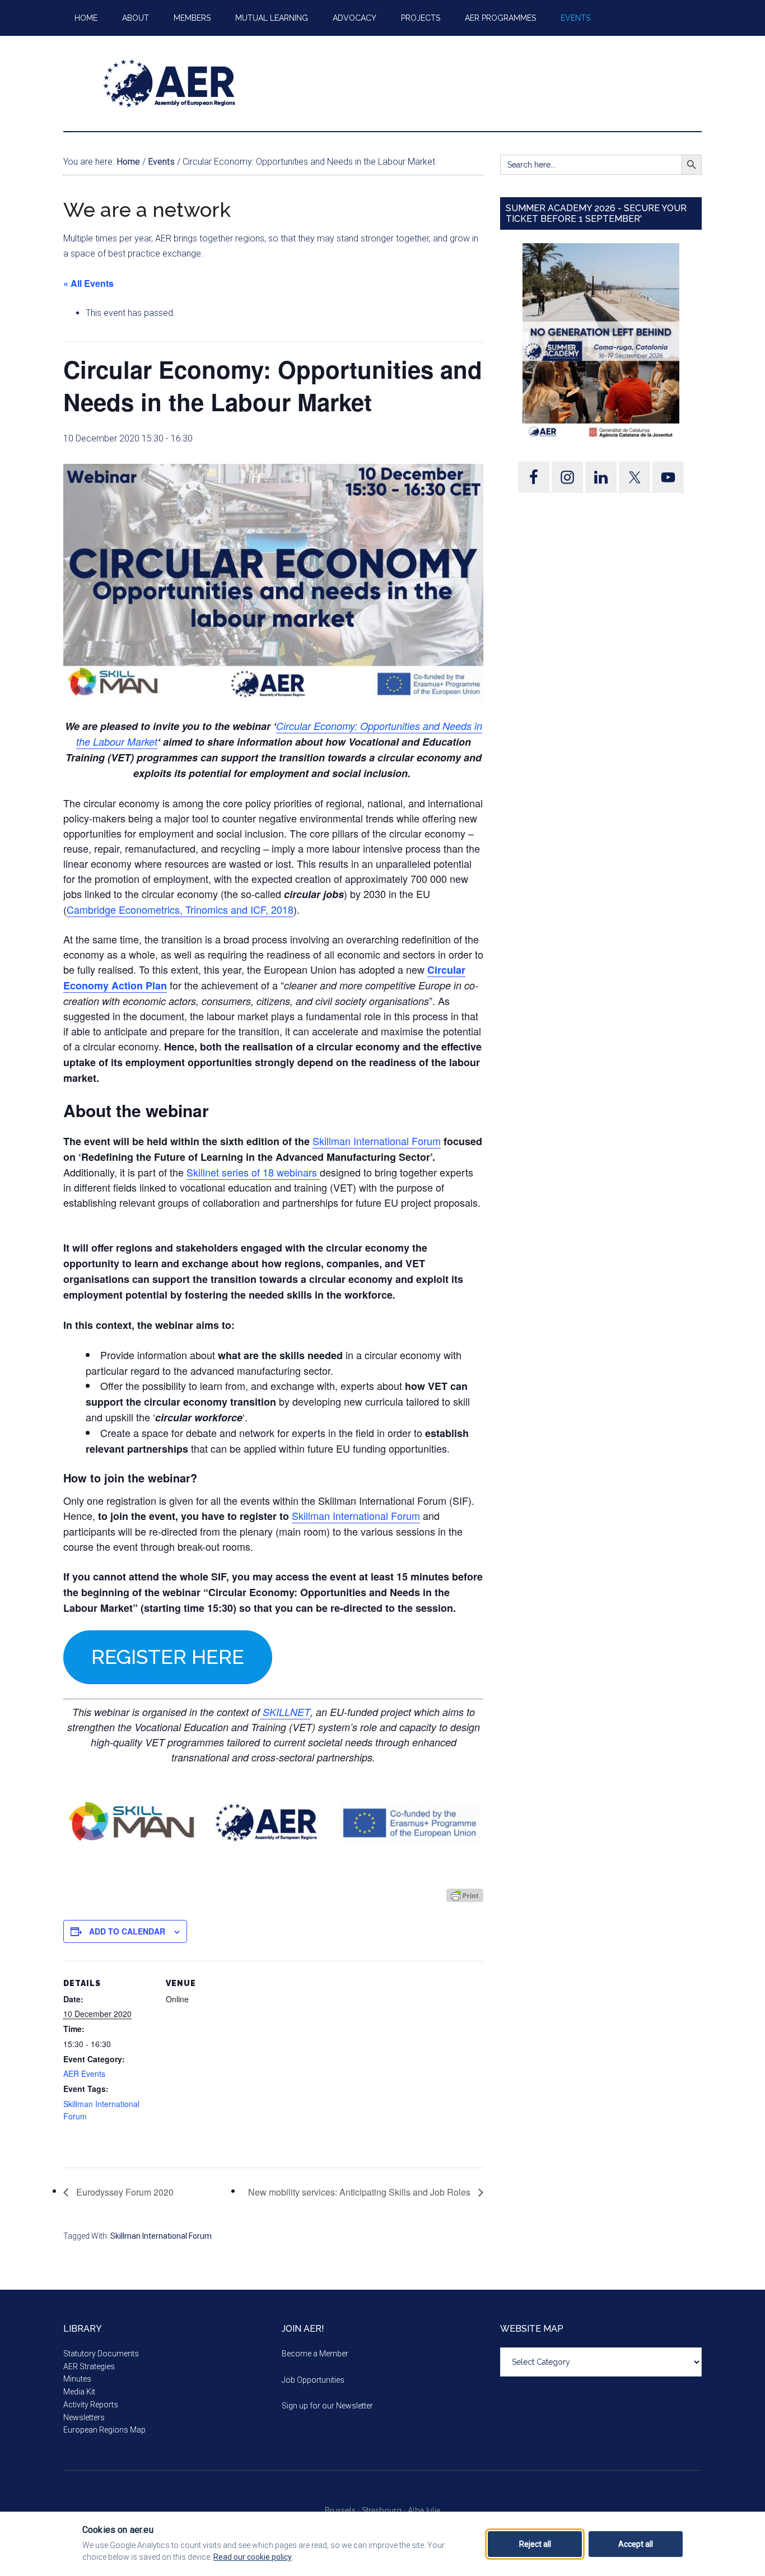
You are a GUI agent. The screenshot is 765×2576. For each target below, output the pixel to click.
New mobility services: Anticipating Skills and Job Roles (360, 2192)
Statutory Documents (101, 2354)
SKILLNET (285, 1712)
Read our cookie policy (253, 2557)
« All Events (88, 283)
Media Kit (79, 2392)
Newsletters (84, 2417)
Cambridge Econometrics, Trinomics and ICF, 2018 (180, 909)
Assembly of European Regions (170, 83)
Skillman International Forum (377, 1141)
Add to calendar (127, 1931)
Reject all (535, 2544)
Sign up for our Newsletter (327, 2406)
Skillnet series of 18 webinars (253, 1172)
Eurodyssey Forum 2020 (124, 2192)
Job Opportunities (313, 2380)
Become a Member (315, 2354)
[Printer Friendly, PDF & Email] (465, 1895)
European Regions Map (104, 2430)
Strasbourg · (385, 2510)
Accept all (636, 2544)
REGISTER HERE (168, 1657)
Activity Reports (91, 2405)
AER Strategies (89, 2366)
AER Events (84, 2073)
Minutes (77, 2379)
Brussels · (343, 2510)
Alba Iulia (424, 2510)
